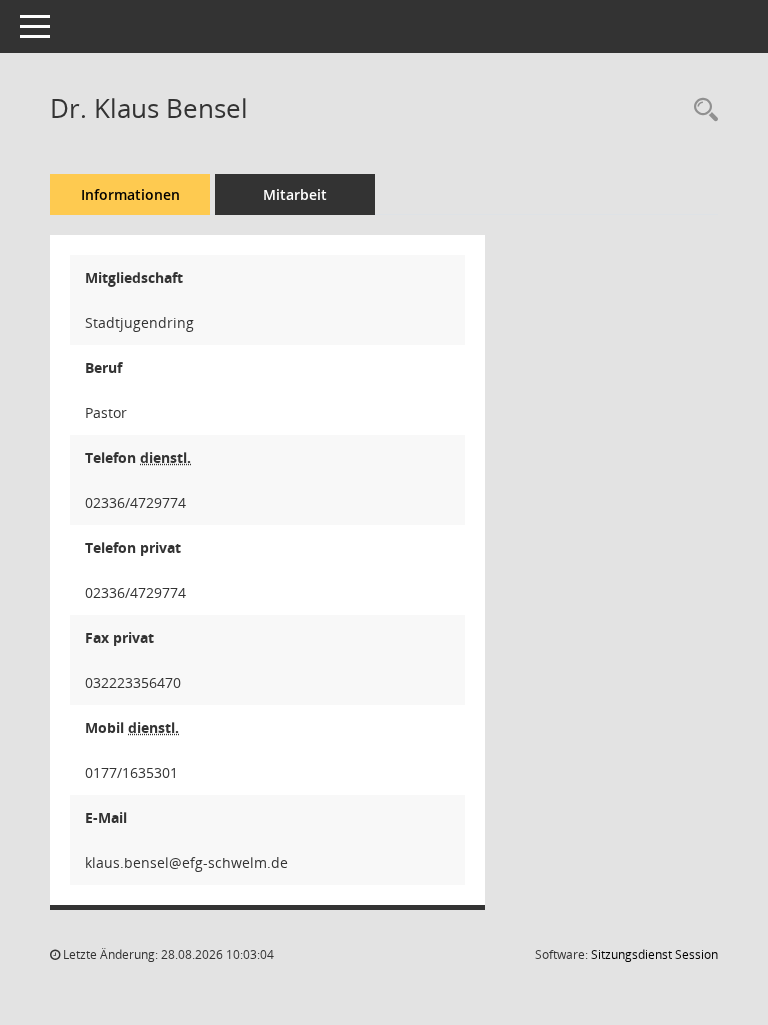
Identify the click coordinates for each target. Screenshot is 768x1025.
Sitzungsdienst (654, 954)
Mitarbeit (295, 194)
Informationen (130, 194)
